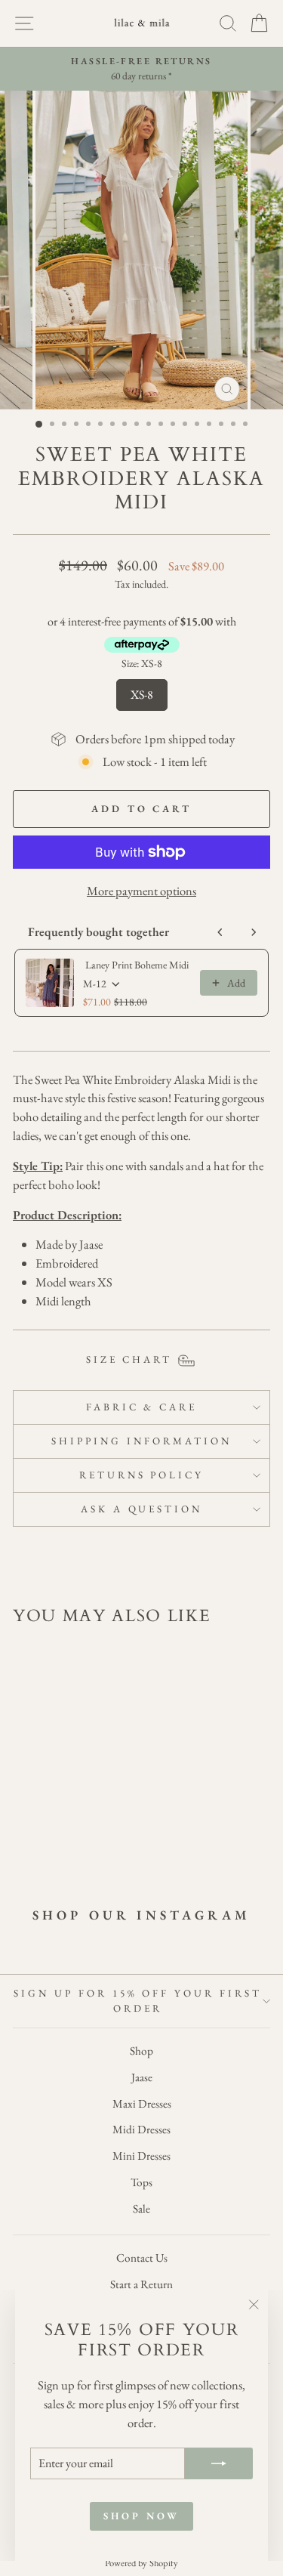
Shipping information (141, 1441)
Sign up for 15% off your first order (138, 2001)
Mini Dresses (141, 2156)
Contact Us (142, 2258)
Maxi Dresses (142, 2104)
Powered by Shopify (141, 2563)
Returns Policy (142, 1475)
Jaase (142, 2077)
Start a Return (141, 2284)
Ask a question (142, 1509)
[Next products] (254, 932)
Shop (141, 2051)
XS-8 (142, 691)
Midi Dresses (141, 2130)
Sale (141, 2209)
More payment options (141, 891)
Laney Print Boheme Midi (137, 965)
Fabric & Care (142, 1407)
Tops (141, 2182)
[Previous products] (220, 932)
